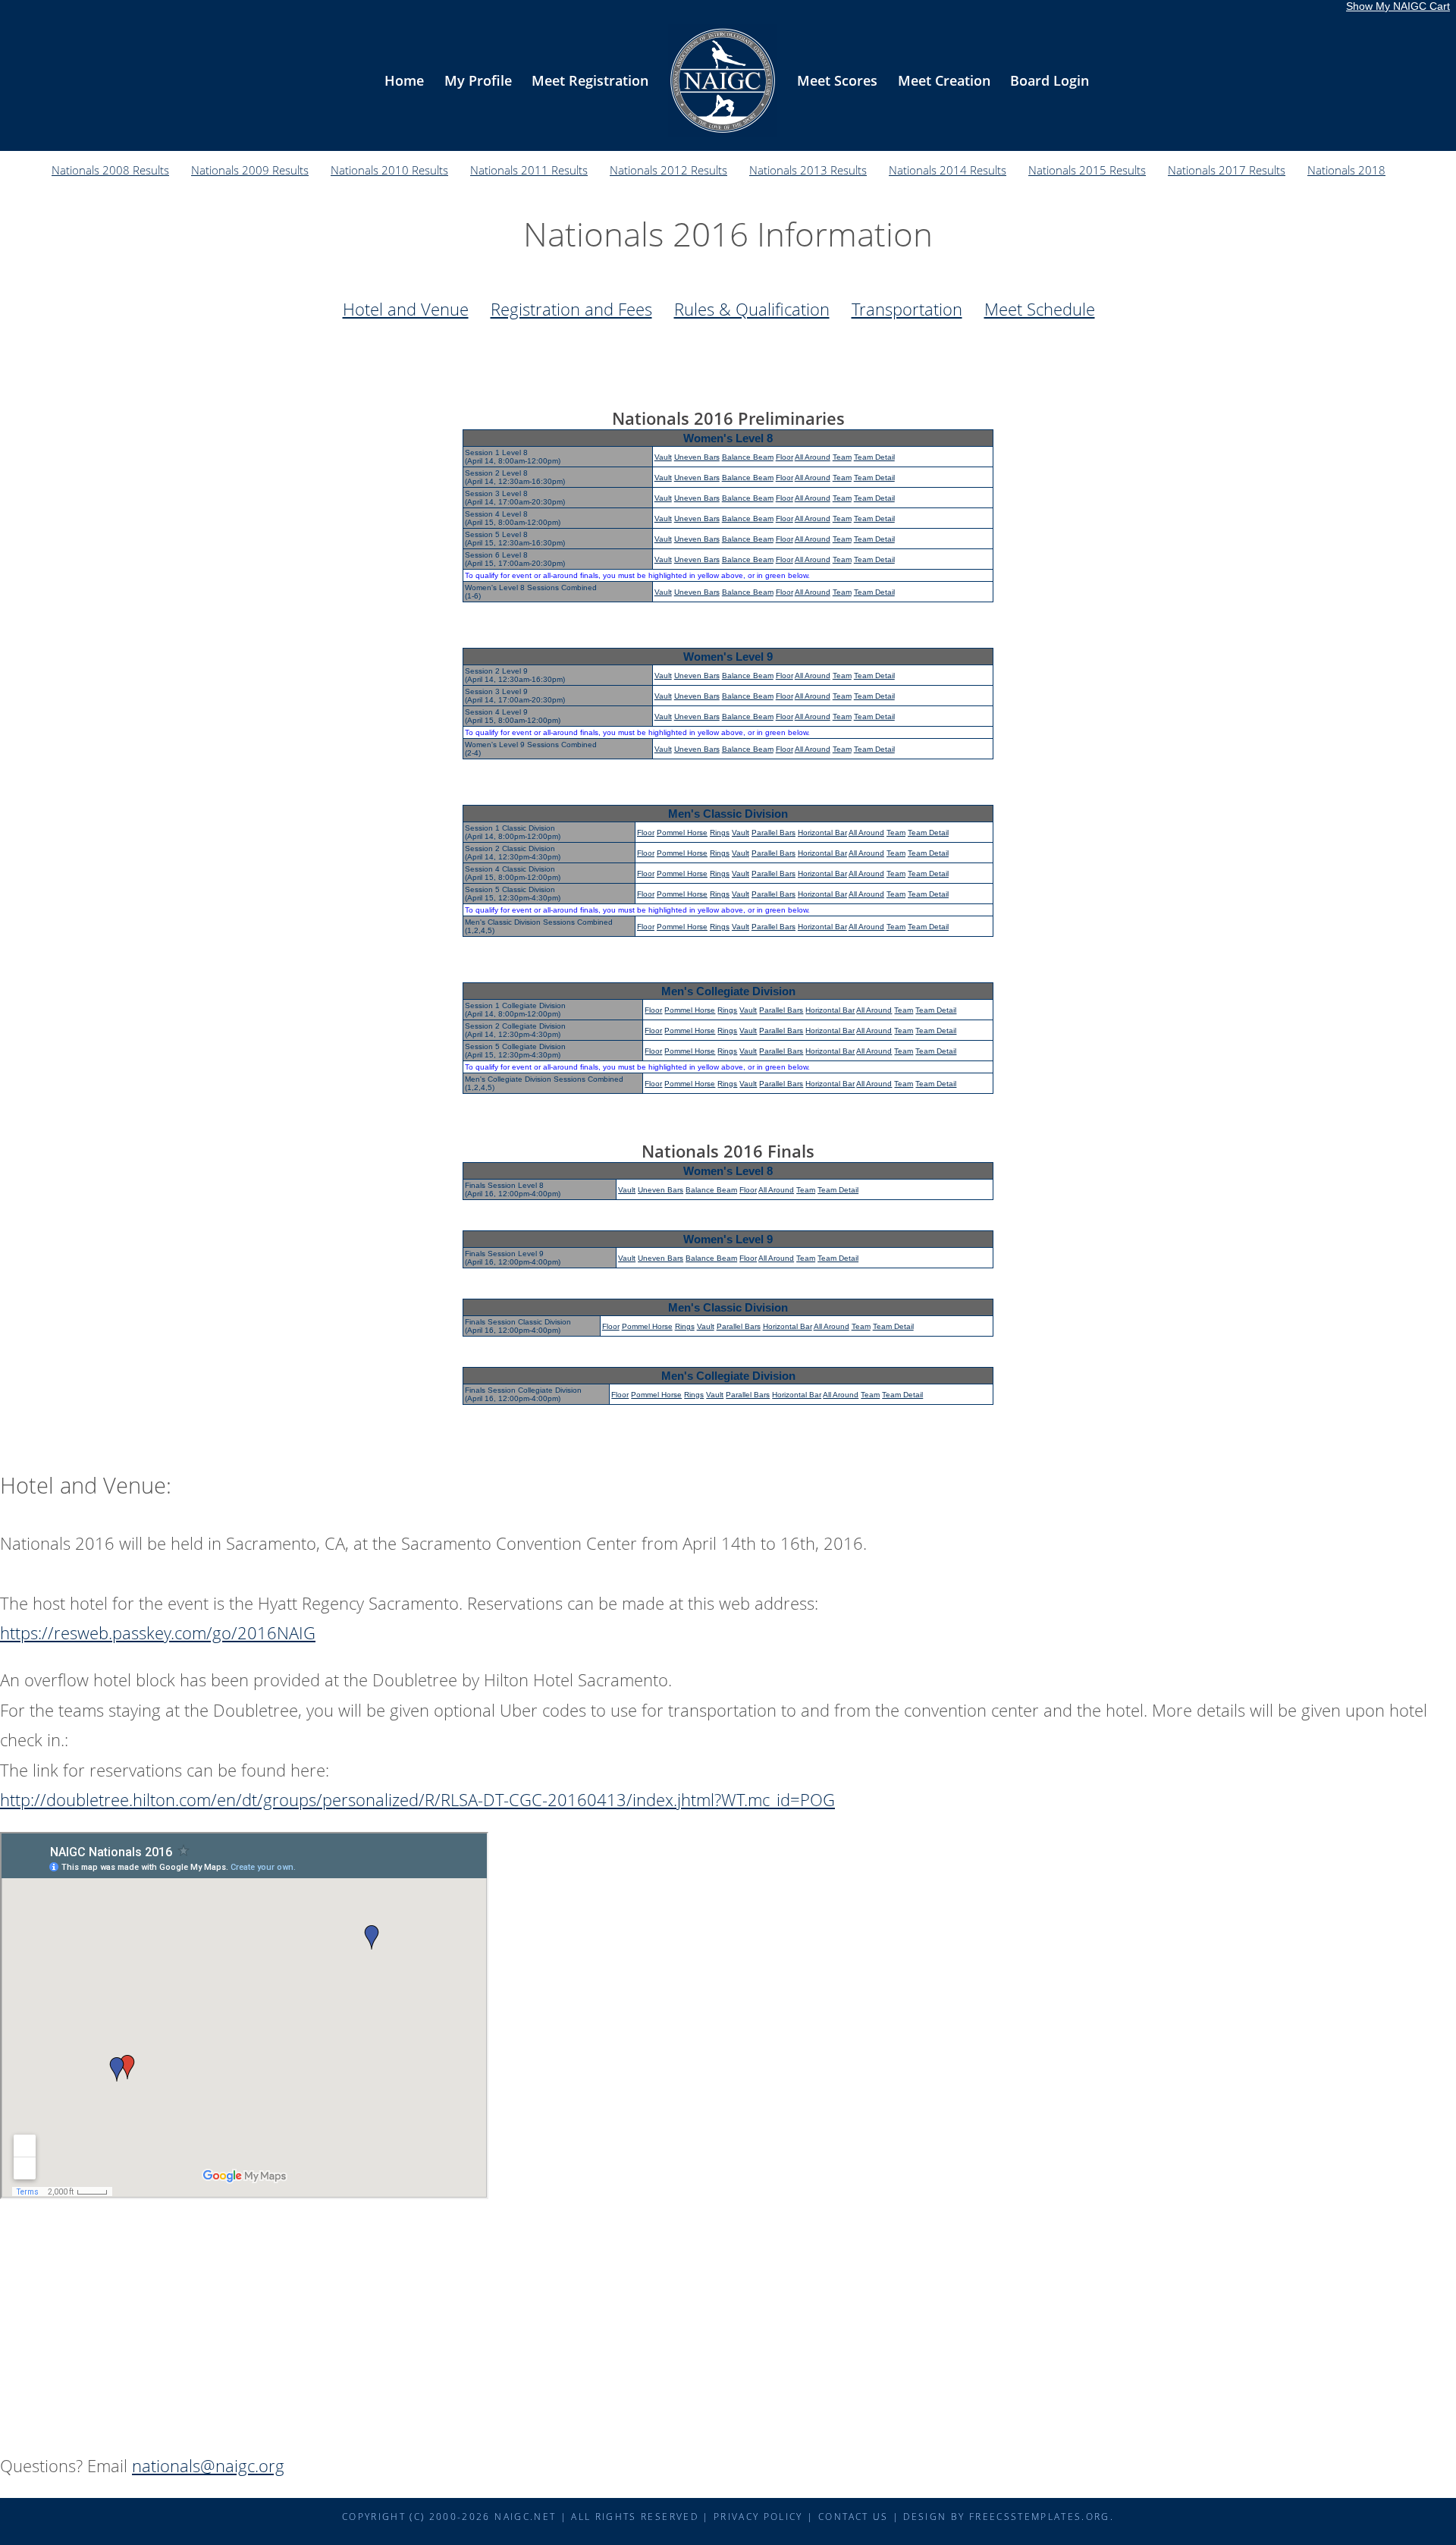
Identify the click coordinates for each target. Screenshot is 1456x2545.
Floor (784, 457)
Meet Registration (590, 80)
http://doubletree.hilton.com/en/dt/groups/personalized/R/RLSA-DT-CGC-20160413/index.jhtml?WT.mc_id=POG (417, 1799)
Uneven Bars (697, 457)
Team (842, 457)
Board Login (1050, 80)
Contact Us (853, 2516)
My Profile (478, 80)
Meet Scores (837, 80)
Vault (663, 457)
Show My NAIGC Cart (1398, 6)
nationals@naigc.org (208, 2465)
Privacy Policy (758, 2516)
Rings (720, 833)
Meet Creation (944, 80)
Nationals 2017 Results (1227, 170)
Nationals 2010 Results (389, 170)
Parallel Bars (773, 833)
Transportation (907, 309)
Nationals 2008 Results (110, 170)
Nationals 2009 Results (250, 170)
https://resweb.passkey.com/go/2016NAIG (158, 1632)
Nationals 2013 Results (808, 170)
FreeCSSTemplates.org (1040, 2516)
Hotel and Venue (406, 309)
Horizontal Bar (822, 833)
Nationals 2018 (1346, 170)
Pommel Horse (682, 833)
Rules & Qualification (752, 309)
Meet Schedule (1040, 309)
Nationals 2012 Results (668, 170)
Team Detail (874, 457)
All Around (813, 457)
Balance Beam (748, 457)
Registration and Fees (571, 309)
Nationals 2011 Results (529, 170)
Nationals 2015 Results (1087, 170)
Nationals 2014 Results (948, 170)
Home (404, 80)
